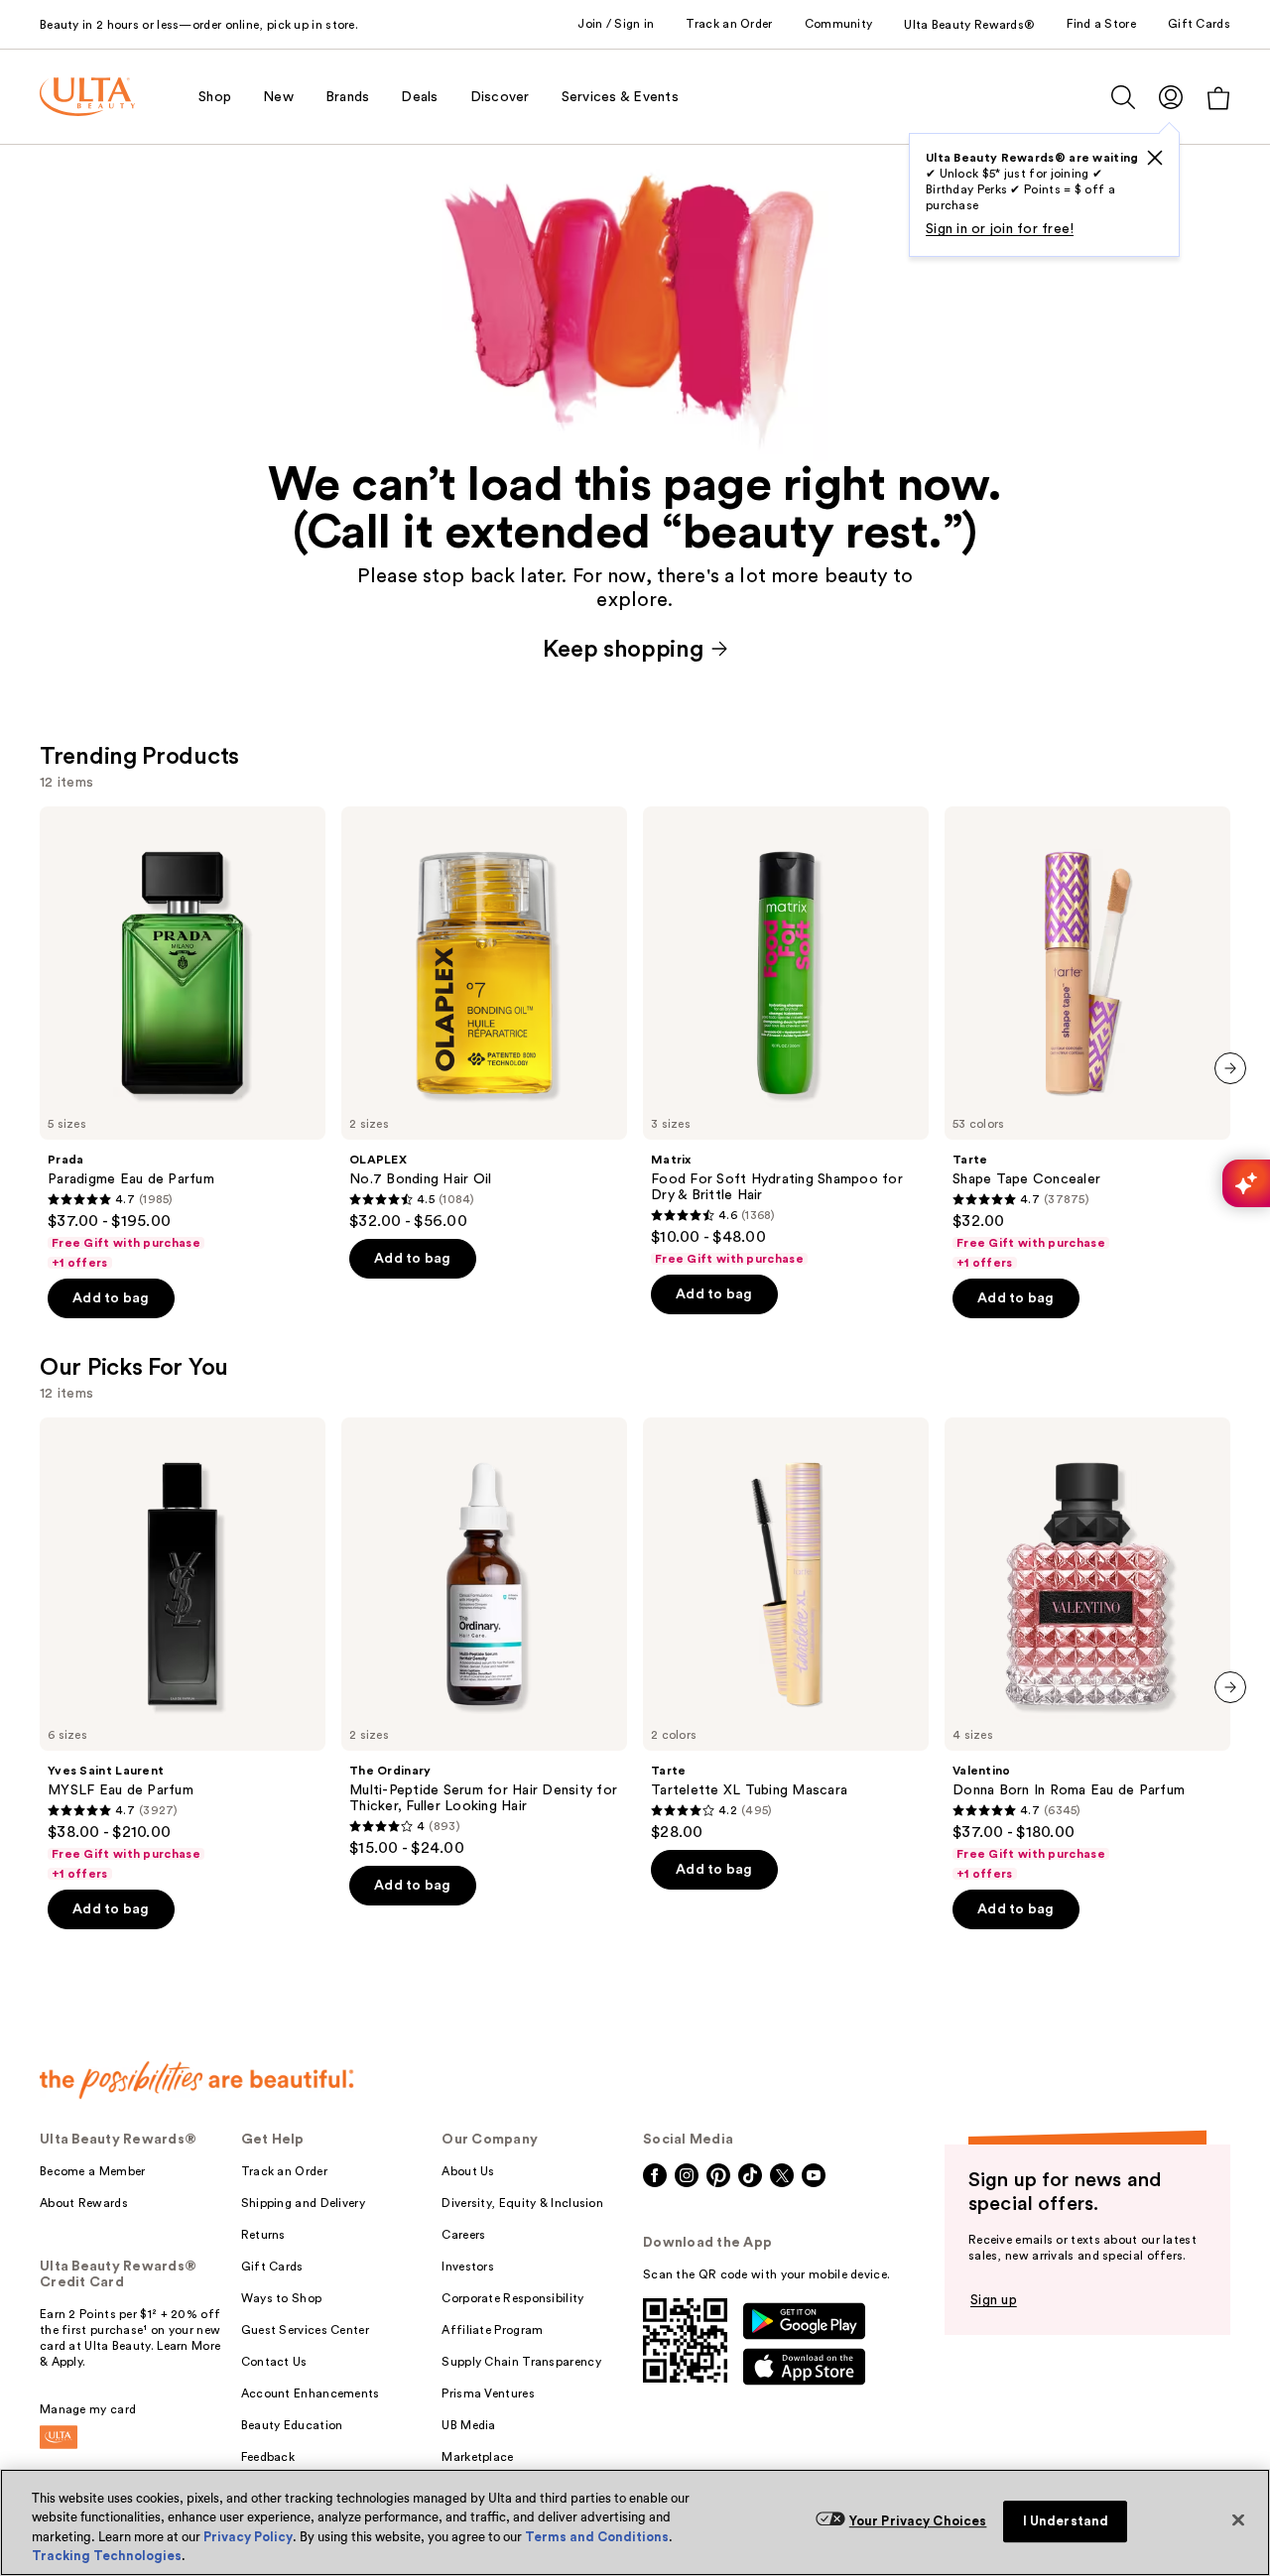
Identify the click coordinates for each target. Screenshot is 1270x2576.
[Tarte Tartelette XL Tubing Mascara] (786, 1630)
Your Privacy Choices (918, 2521)
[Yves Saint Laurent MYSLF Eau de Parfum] (183, 1650)
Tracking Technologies (107, 2556)
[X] (1155, 158)
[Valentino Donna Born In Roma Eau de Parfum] (1087, 1650)
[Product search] (1123, 97)
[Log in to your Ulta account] (1171, 97)
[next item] (1230, 1068)
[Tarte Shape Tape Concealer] (1087, 1039)
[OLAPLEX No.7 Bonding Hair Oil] (484, 1019)
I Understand (1066, 2521)
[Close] (1238, 2519)
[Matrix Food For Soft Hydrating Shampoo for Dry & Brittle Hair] (786, 1037)
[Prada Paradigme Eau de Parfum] (183, 1039)
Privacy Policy (248, 2537)
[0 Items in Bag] (1218, 98)
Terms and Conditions (597, 2537)
